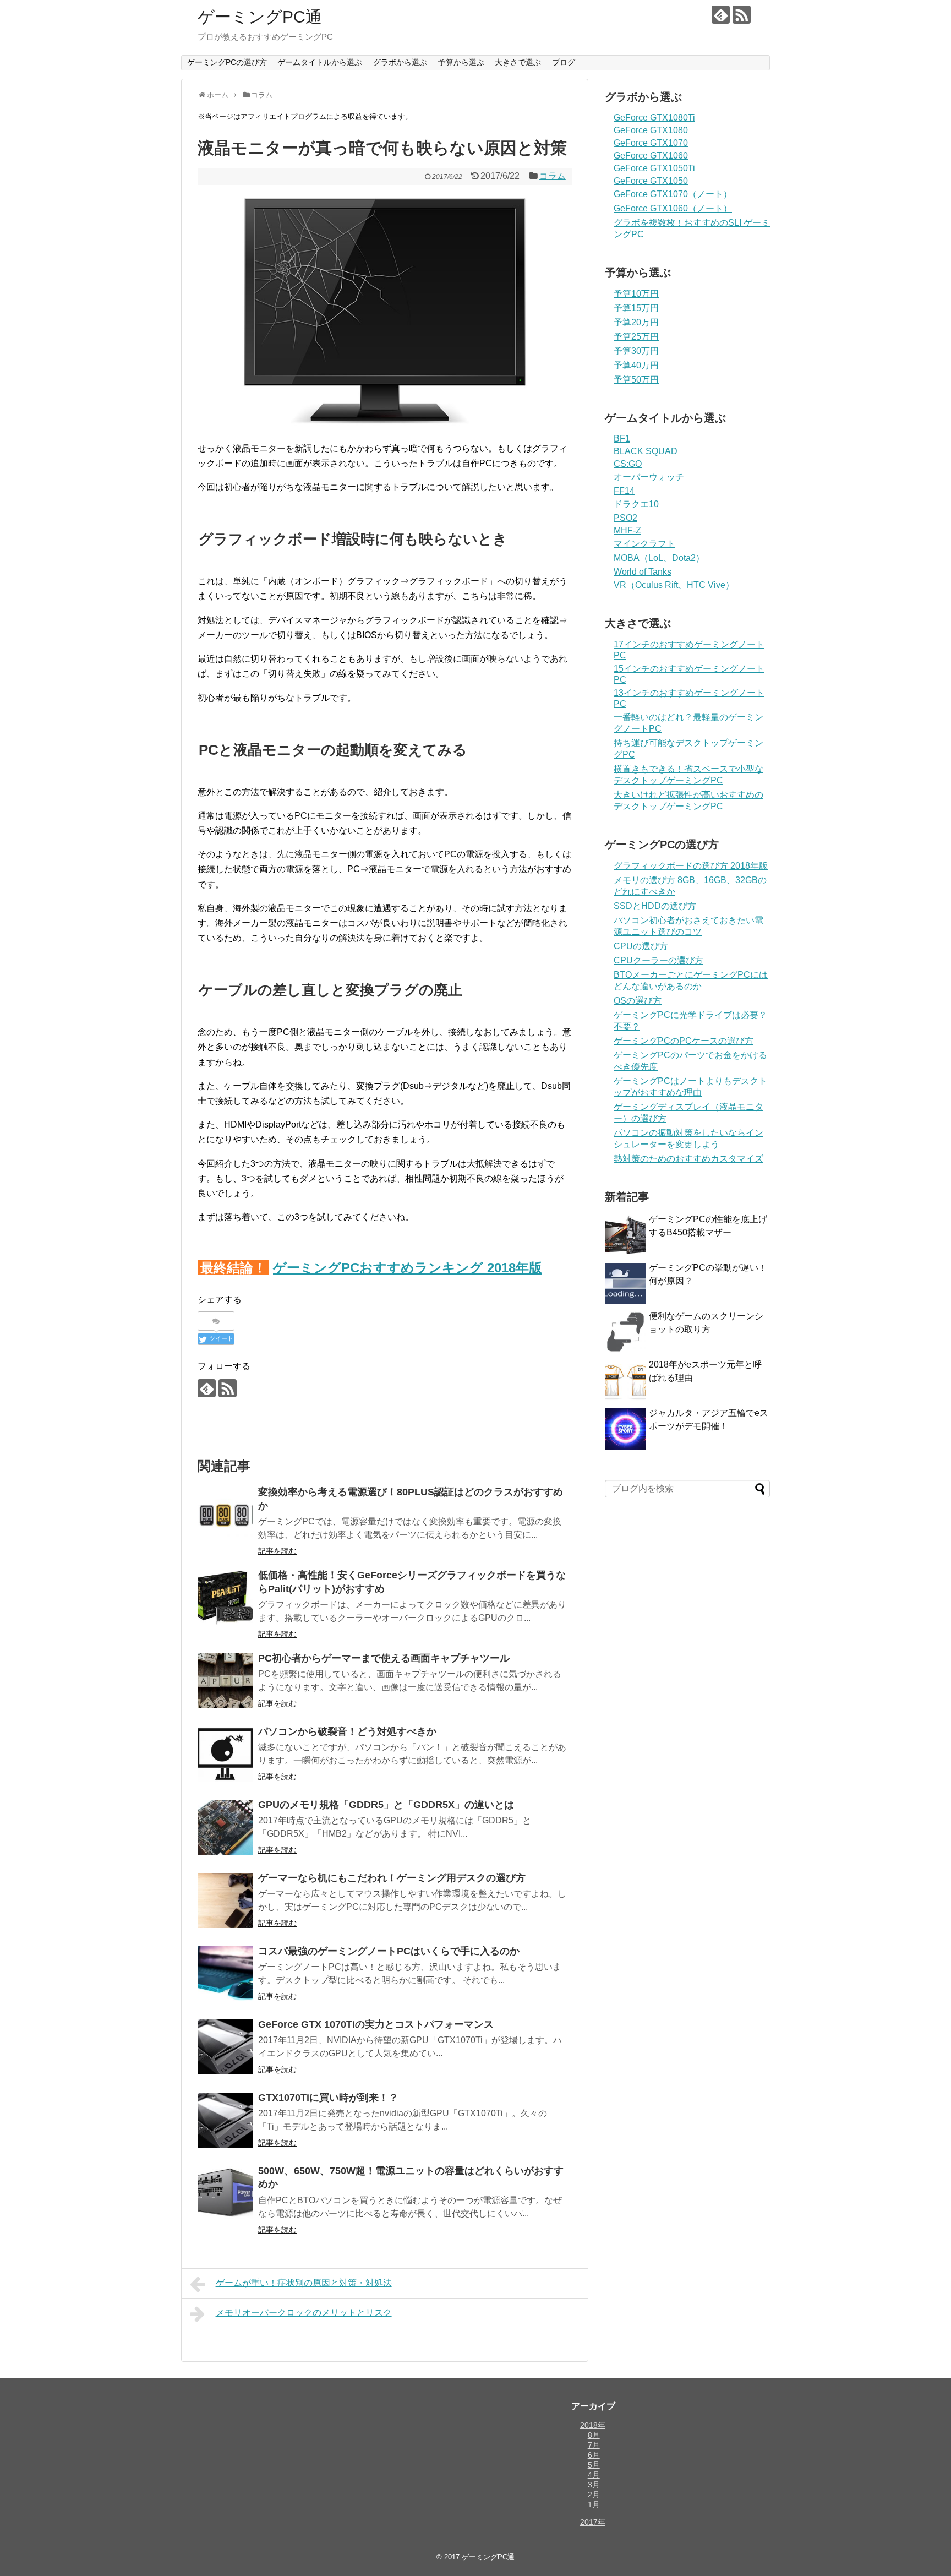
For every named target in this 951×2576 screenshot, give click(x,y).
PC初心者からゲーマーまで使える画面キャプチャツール (384, 1658)
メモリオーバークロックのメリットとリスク (304, 2313)
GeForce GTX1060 (651, 156)
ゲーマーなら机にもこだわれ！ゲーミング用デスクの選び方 (392, 1878)
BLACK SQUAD (646, 451)
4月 (594, 2475)
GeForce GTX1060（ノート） (673, 208)
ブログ (564, 62)
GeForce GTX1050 (651, 181)
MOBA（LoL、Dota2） (659, 558)
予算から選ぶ (461, 62)
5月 (594, 2465)
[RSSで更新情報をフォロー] (742, 15)
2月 (594, 2495)
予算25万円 (636, 337)
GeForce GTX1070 (651, 143)
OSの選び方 (638, 1001)
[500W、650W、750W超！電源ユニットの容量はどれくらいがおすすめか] (225, 2193)
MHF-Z (627, 530)
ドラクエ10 (636, 504)
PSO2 (625, 518)
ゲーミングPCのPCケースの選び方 (684, 1041)
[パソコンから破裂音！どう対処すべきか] (225, 1754)
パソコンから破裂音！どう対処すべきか (347, 1731)
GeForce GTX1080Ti (654, 118)
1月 (594, 2504)
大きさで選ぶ (518, 62)
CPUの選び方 (641, 946)
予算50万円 (636, 380)
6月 (594, 2455)
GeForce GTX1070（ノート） (673, 194)
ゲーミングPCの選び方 (227, 62)
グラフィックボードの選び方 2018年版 (691, 866)
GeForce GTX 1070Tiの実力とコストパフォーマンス (376, 2024)
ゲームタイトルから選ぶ (320, 62)
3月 (594, 2485)
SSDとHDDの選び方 (655, 906)
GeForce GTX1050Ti (654, 168)
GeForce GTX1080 (651, 130)
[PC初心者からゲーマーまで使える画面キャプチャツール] (225, 1681)
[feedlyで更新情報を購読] (721, 15)
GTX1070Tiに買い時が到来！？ (328, 2098)
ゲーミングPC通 (260, 17)
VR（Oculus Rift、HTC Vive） (674, 585)
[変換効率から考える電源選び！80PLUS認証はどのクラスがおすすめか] (225, 1515)
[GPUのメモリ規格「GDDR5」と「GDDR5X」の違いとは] (225, 1827)
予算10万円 (636, 294)
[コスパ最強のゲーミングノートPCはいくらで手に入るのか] (225, 1974)
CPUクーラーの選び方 (658, 960)
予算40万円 (636, 365)
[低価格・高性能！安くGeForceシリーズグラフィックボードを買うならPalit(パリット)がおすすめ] (225, 1598)
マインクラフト (644, 544)
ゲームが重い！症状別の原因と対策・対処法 (304, 2283)
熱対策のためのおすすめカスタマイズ (688, 1159)
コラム (553, 176)
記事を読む (277, 1551)
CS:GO (628, 464)
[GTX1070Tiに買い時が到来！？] (225, 2120)
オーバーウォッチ (649, 477)
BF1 (622, 439)
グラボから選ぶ (400, 62)
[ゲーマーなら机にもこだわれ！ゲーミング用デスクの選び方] (225, 1900)
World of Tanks (643, 572)
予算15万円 (636, 308)
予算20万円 (636, 322)
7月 (594, 2445)
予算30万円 (636, 351)
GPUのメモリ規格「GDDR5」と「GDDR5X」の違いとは (386, 1805)
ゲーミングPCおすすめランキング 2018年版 (408, 1268)
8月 (594, 2435)
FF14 (624, 491)
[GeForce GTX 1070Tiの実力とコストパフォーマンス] (225, 2047)
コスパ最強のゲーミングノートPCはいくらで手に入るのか (389, 1951)
